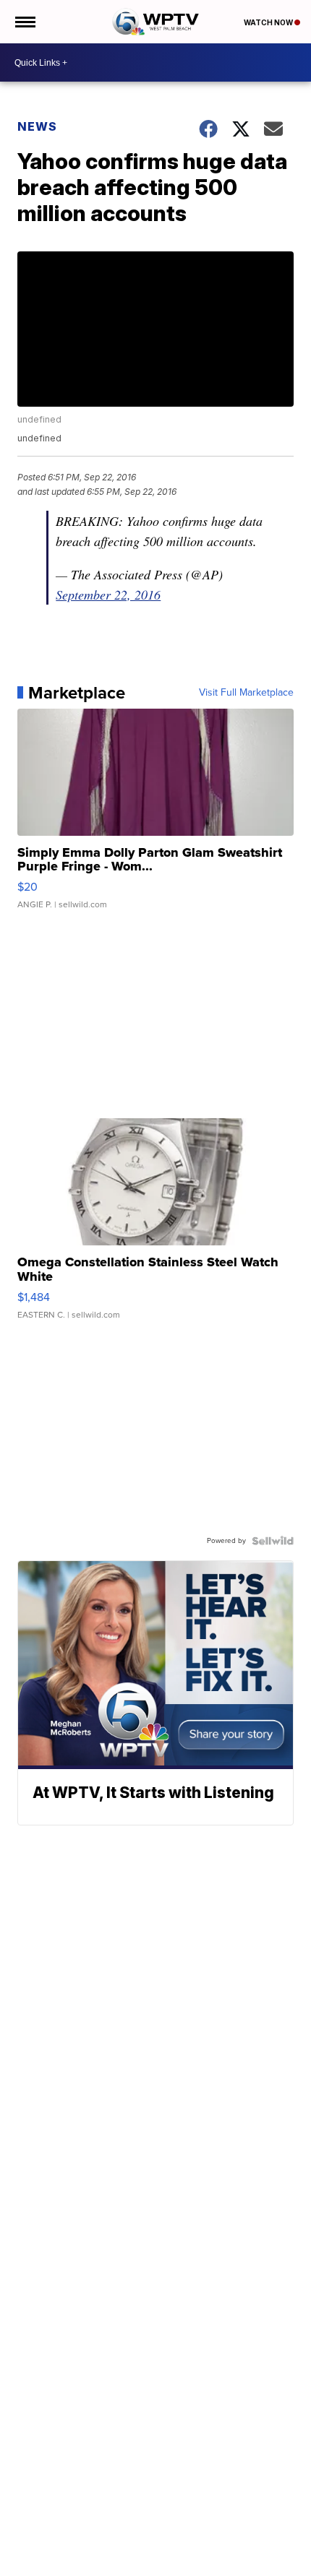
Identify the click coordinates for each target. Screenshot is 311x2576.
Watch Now (269, 22)
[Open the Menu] (24, 22)
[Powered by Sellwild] (273, 1541)
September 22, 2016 (108, 595)
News (37, 126)
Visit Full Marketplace (246, 693)
